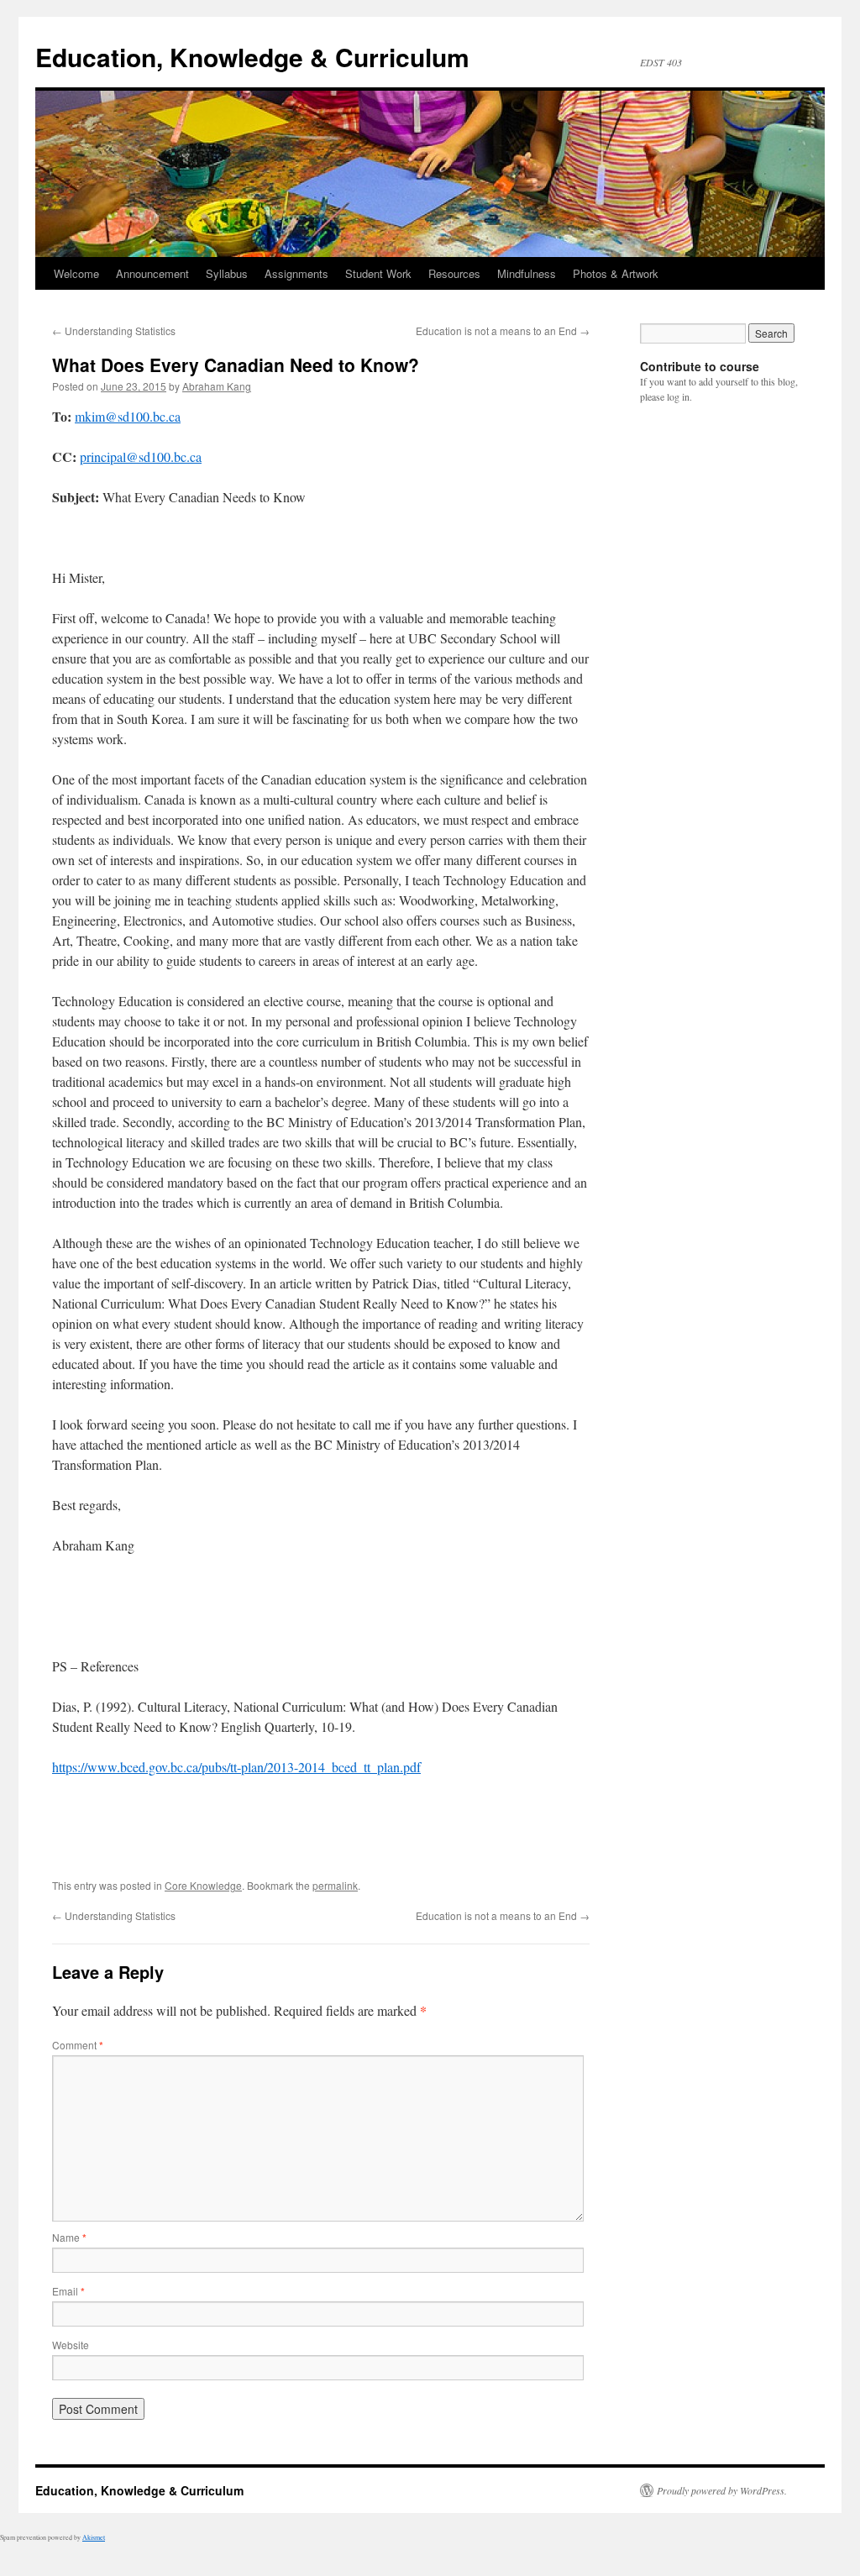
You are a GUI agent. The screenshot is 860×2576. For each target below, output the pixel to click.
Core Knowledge (203, 1885)
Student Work (378, 273)
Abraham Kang (217, 386)
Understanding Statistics (114, 331)
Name (69, 2237)
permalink (335, 1885)
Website (71, 2345)
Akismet (94, 2537)
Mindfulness (527, 273)
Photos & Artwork (616, 273)
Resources (454, 273)
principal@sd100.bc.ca (141, 456)
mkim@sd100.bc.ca (128, 416)
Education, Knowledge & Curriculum (252, 57)
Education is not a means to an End (503, 331)
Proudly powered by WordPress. (722, 2490)
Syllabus (227, 273)
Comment (78, 2045)
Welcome (76, 273)
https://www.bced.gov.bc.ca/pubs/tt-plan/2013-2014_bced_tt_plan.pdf (236, 1767)
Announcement (152, 273)
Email (68, 2291)
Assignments (296, 273)
